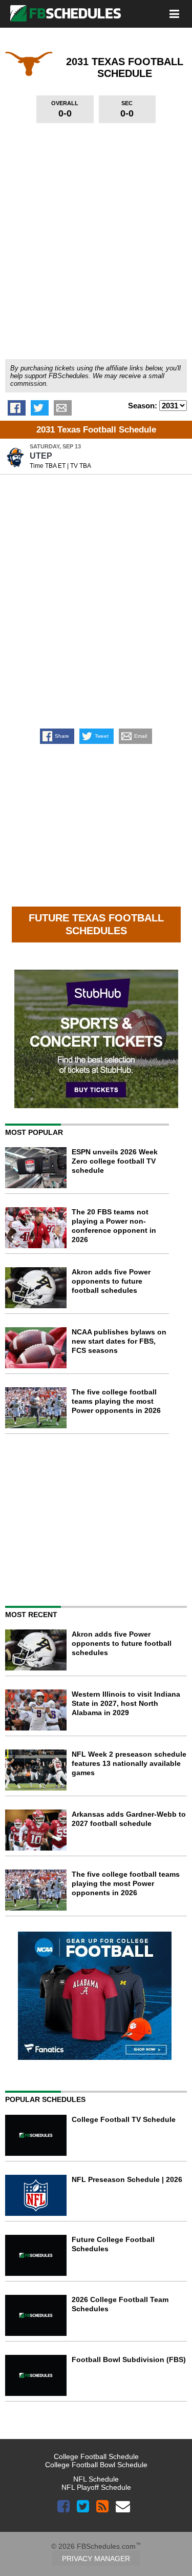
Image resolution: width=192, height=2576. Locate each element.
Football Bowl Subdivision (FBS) (129, 2359)
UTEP (41, 456)
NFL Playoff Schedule (96, 2487)
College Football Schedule (96, 2456)
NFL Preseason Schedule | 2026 (127, 2179)
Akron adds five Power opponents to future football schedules (111, 1281)
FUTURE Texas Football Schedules (96, 924)
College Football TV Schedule (124, 2119)
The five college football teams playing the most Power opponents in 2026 (116, 1401)
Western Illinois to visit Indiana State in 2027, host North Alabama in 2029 (126, 1703)
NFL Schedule (96, 2479)
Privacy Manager (96, 2559)
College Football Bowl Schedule (96, 2465)
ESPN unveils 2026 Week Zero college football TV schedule (115, 1161)
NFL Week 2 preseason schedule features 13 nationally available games (129, 1763)
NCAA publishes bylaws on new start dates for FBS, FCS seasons (119, 1341)
